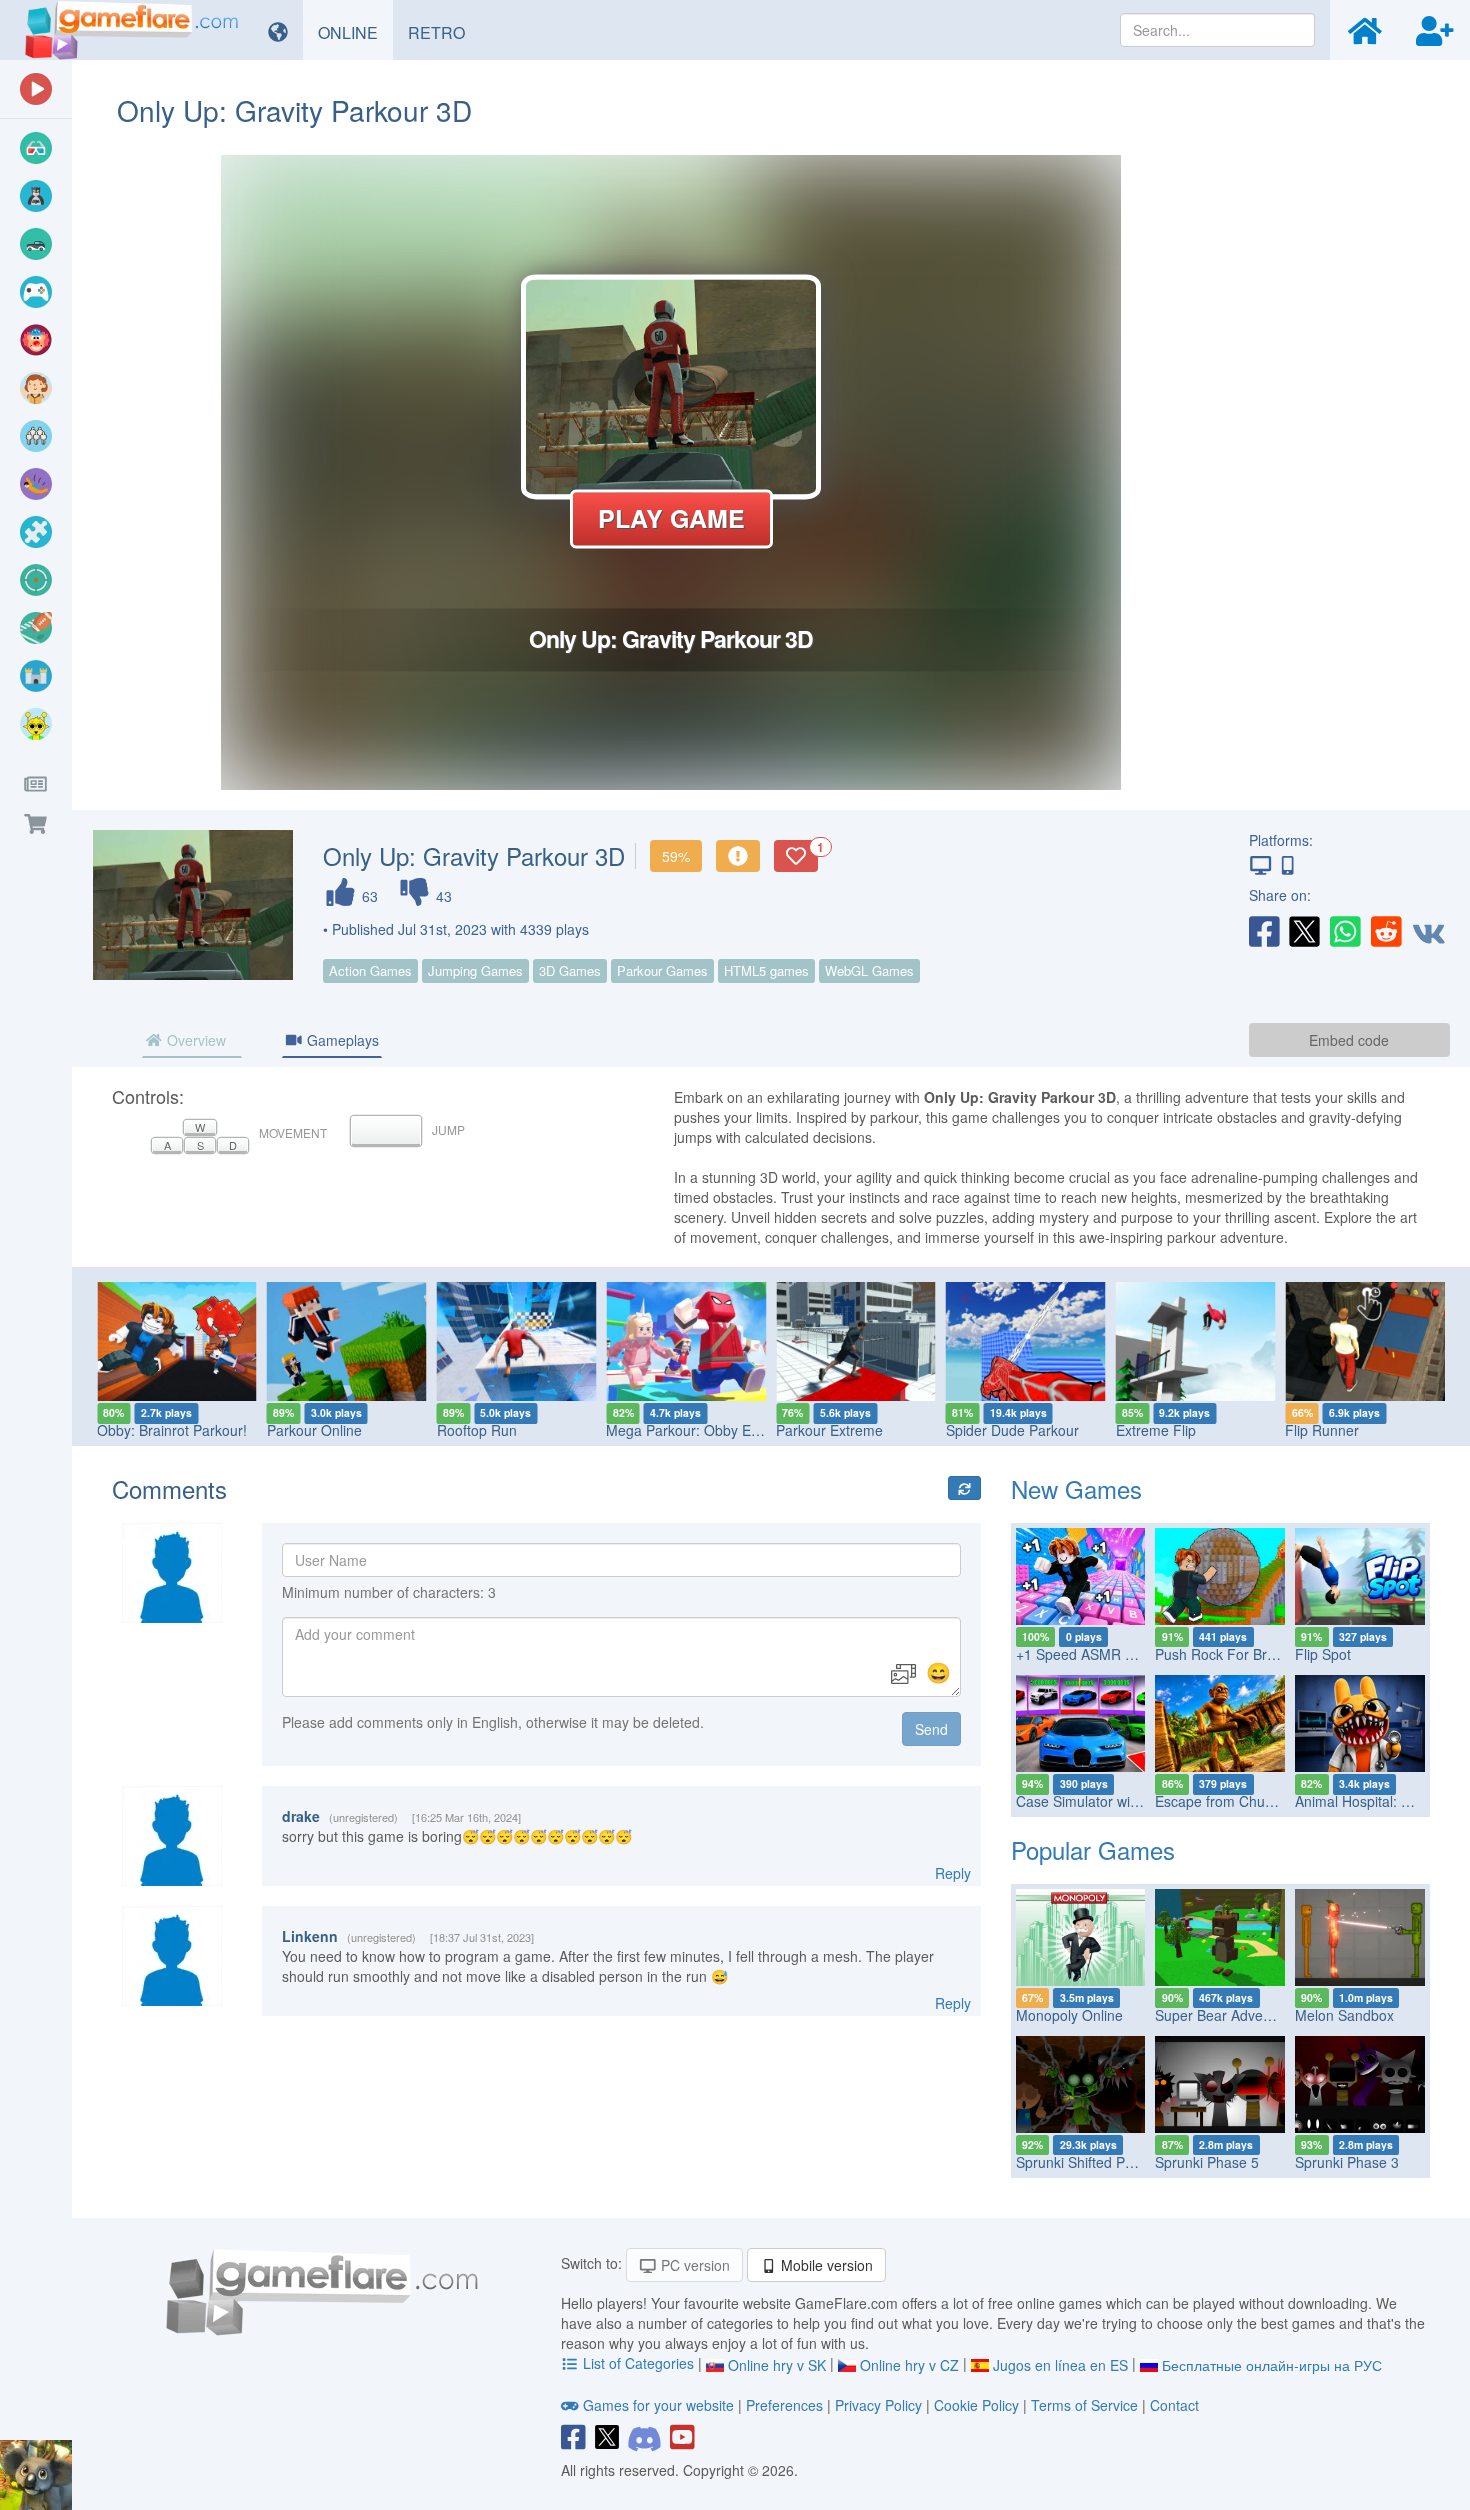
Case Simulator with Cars (1096, 1801)
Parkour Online (314, 1430)
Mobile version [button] (825, 2265)
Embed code (1349, 1040)
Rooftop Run (477, 1430)
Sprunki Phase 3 (1347, 2162)
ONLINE (355, 32)
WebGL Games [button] (869, 970)
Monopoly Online (1069, 2015)
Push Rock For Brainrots (1232, 1654)
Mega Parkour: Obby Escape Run (712, 1430)
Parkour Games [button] (662, 970)
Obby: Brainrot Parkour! (172, 1430)
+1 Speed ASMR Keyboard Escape (1126, 1654)
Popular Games (1093, 1849)
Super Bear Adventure (1225, 2015)
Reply (953, 1873)
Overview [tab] (194, 1040)
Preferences (786, 2405)
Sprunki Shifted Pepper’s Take (1111, 2162)
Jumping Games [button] (475, 970)
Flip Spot (1323, 1654)
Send (931, 1729)
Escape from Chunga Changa (1249, 1801)
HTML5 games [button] (766, 970)
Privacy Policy (878, 2405)
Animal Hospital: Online (1368, 1801)
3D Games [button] (570, 970)
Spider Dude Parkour (1012, 1430)
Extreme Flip (1156, 1430)
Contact (1174, 2405)
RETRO (444, 32)
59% (676, 856)
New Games (1076, 1488)
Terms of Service (1084, 2405)
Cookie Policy (976, 2405)
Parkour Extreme (829, 1430)
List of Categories (638, 2363)
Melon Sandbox (1344, 2015)
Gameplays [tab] (341, 1040)
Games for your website (658, 2405)
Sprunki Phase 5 (1207, 2162)
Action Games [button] (370, 970)
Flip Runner (1322, 1430)
